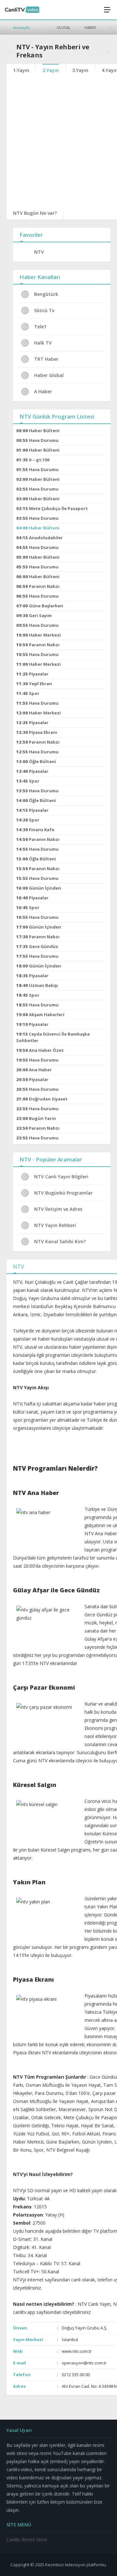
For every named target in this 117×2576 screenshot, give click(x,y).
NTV (39, 252)
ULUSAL (64, 27)
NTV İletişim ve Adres (58, 1209)
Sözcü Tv (44, 310)
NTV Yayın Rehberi (55, 1225)
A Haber (43, 391)
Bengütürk (46, 294)
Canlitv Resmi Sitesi (27, 2540)
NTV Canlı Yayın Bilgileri (61, 1177)
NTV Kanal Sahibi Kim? (60, 1241)
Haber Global (49, 375)
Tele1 (40, 327)
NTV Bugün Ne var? (35, 213)
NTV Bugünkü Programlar (63, 1193)
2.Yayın (51, 70)
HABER (90, 27)
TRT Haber (46, 359)
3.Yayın (80, 70)
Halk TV (43, 343)
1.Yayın (21, 70)
